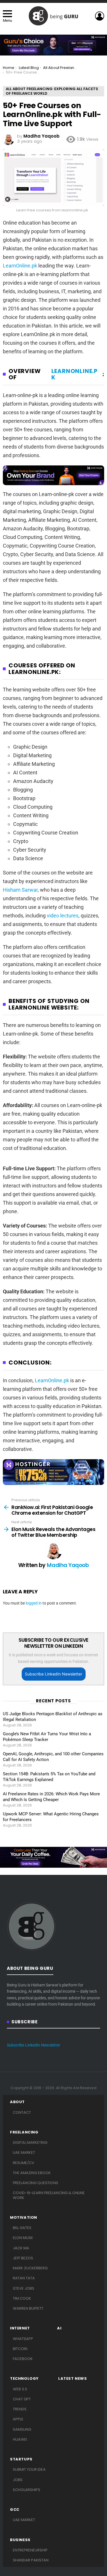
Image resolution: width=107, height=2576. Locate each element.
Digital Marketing (30, 2142)
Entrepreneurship (30, 2550)
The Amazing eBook (32, 2173)
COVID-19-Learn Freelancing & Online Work (49, 2195)
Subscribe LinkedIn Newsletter (53, 1674)
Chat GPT (22, 2399)
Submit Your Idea (29, 2469)
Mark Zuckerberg (30, 2268)
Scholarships (27, 2490)
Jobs (18, 2480)
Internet (20, 2328)
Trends (20, 2409)
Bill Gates (22, 2228)
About (17, 2102)
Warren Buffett (28, 2308)
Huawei (20, 2439)
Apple (18, 2419)
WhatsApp (23, 2339)
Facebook (23, 2359)
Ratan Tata (24, 2278)
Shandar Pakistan (31, 2560)
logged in (34, 1603)
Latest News (73, 2379)
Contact (22, 2112)
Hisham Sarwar (20, 890)
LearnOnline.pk (20, 266)
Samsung (22, 2429)
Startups (21, 2459)
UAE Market (24, 2152)
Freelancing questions (36, 2183)
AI (59, 2328)
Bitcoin (20, 2349)
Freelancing (24, 2132)
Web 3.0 (20, 2389)
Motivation (24, 2218)
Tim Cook (22, 2298)
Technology (24, 2379)
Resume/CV (24, 2163)
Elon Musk (23, 2238)
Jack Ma (21, 2248)
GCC (15, 2510)
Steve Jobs (24, 2288)
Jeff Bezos (23, 2258)
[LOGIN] (100, 16)
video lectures (63, 916)
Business (20, 2540)
